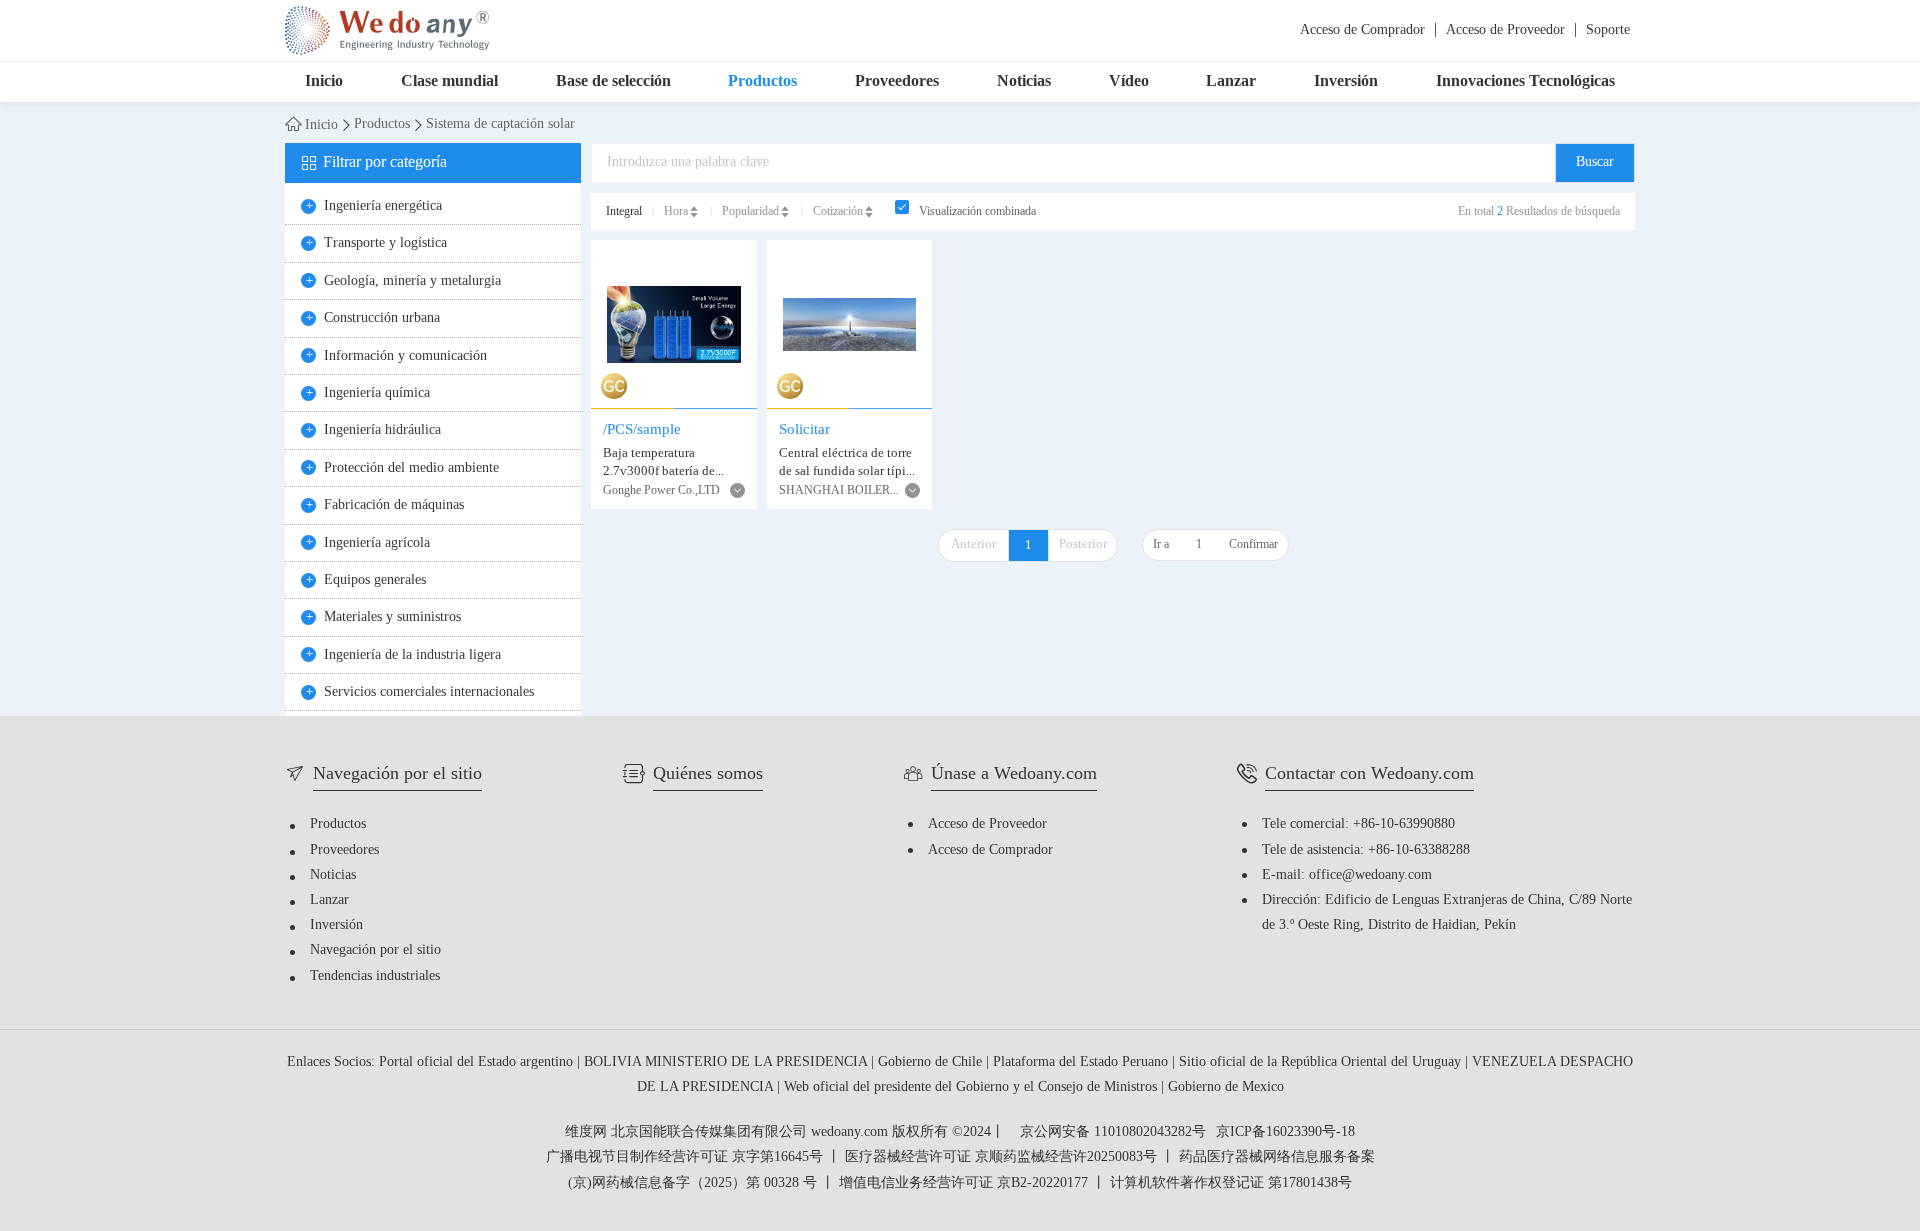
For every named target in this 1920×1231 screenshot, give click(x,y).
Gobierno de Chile (932, 1062)
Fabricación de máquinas (394, 505)
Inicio (324, 81)
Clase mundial (449, 81)
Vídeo (1129, 81)
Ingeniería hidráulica (382, 430)
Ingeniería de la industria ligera (412, 655)
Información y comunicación (405, 356)
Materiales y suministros (392, 617)
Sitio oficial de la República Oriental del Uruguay (1322, 1062)
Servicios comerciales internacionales (429, 692)
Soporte (1608, 30)
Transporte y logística (385, 243)
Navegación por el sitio (375, 950)
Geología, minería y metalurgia (412, 281)
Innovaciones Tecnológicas (1525, 81)
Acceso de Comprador (1362, 30)
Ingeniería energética (383, 206)
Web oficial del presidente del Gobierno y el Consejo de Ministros (972, 1087)
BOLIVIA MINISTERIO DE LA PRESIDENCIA (727, 1062)
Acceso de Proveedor (1505, 30)
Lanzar (1231, 81)
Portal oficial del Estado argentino (478, 1062)
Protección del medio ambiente (411, 468)
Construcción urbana (382, 318)
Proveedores (897, 81)
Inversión (1346, 81)
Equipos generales (375, 580)
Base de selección (613, 81)
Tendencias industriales (375, 976)
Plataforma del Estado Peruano (1082, 1062)
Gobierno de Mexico (1226, 1087)
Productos (762, 81)
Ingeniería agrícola (377, 543)
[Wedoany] (387, 30)
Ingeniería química (377, 393)
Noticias (1024, 81)
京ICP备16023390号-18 (1285, 1133)
